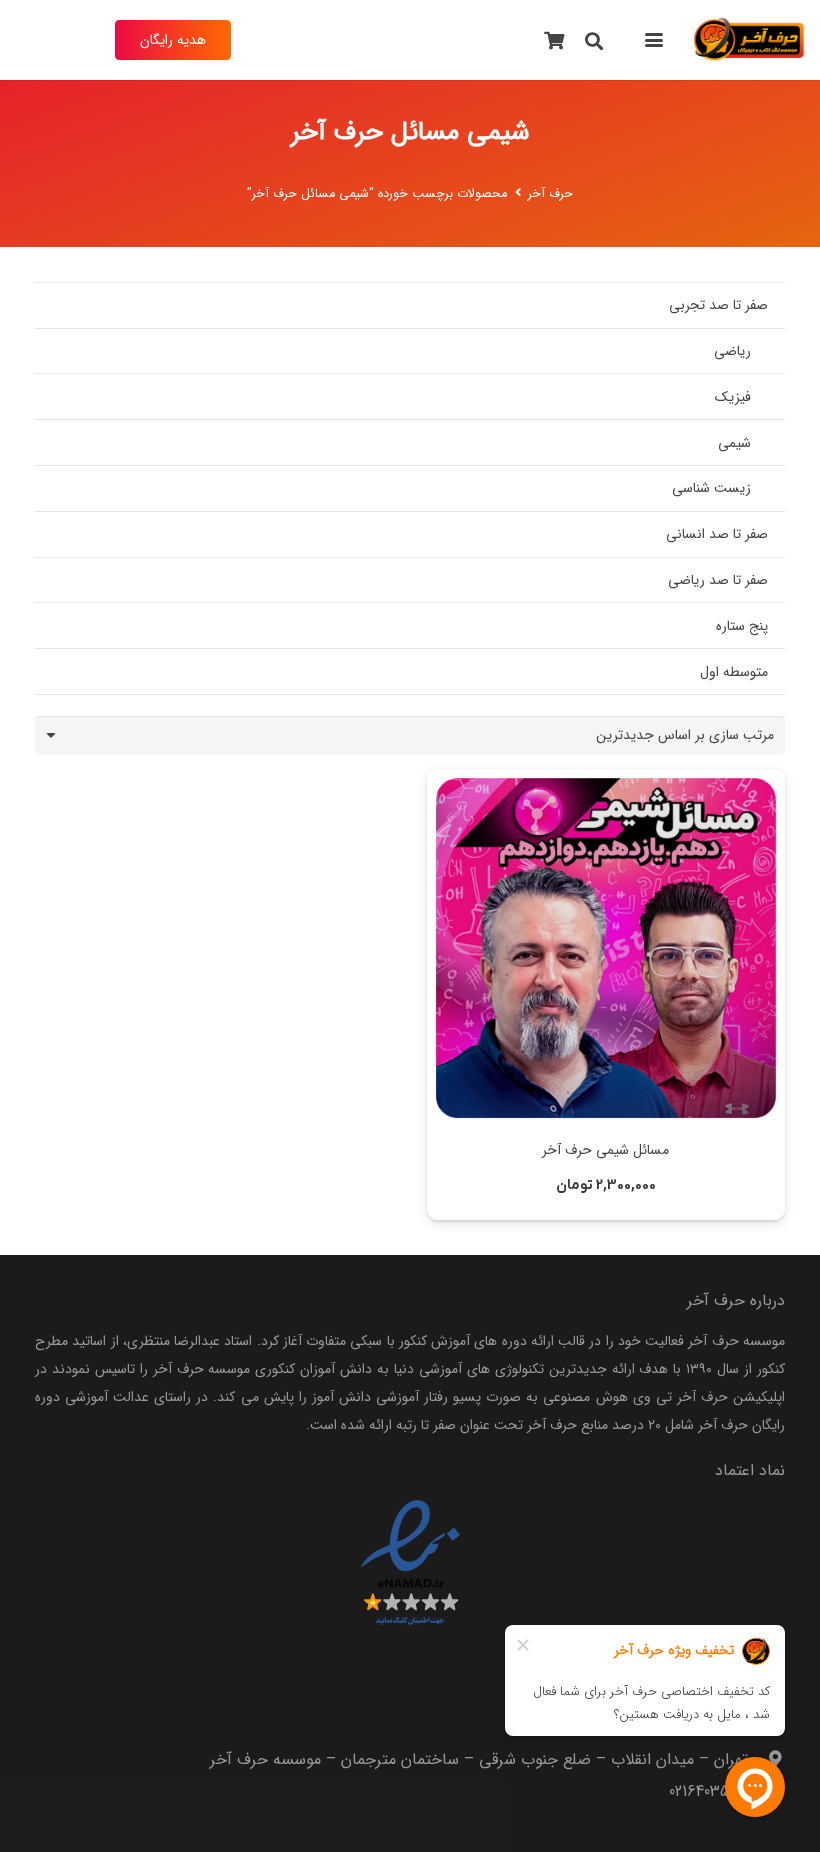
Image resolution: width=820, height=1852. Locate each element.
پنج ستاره (742, 626)
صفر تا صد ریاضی (718, 580)
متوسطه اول (734, 672)
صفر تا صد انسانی (717, 534)
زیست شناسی (711, 488)
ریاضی (732, 351)
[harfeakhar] (749, 40)
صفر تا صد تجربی (718, 305)
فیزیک (733, 397)
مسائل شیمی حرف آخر (605, 1150)
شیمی (734, 443)
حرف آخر (550, 194)
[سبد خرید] (555, 40)
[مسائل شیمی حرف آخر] (606, 948)
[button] (653, 40)
